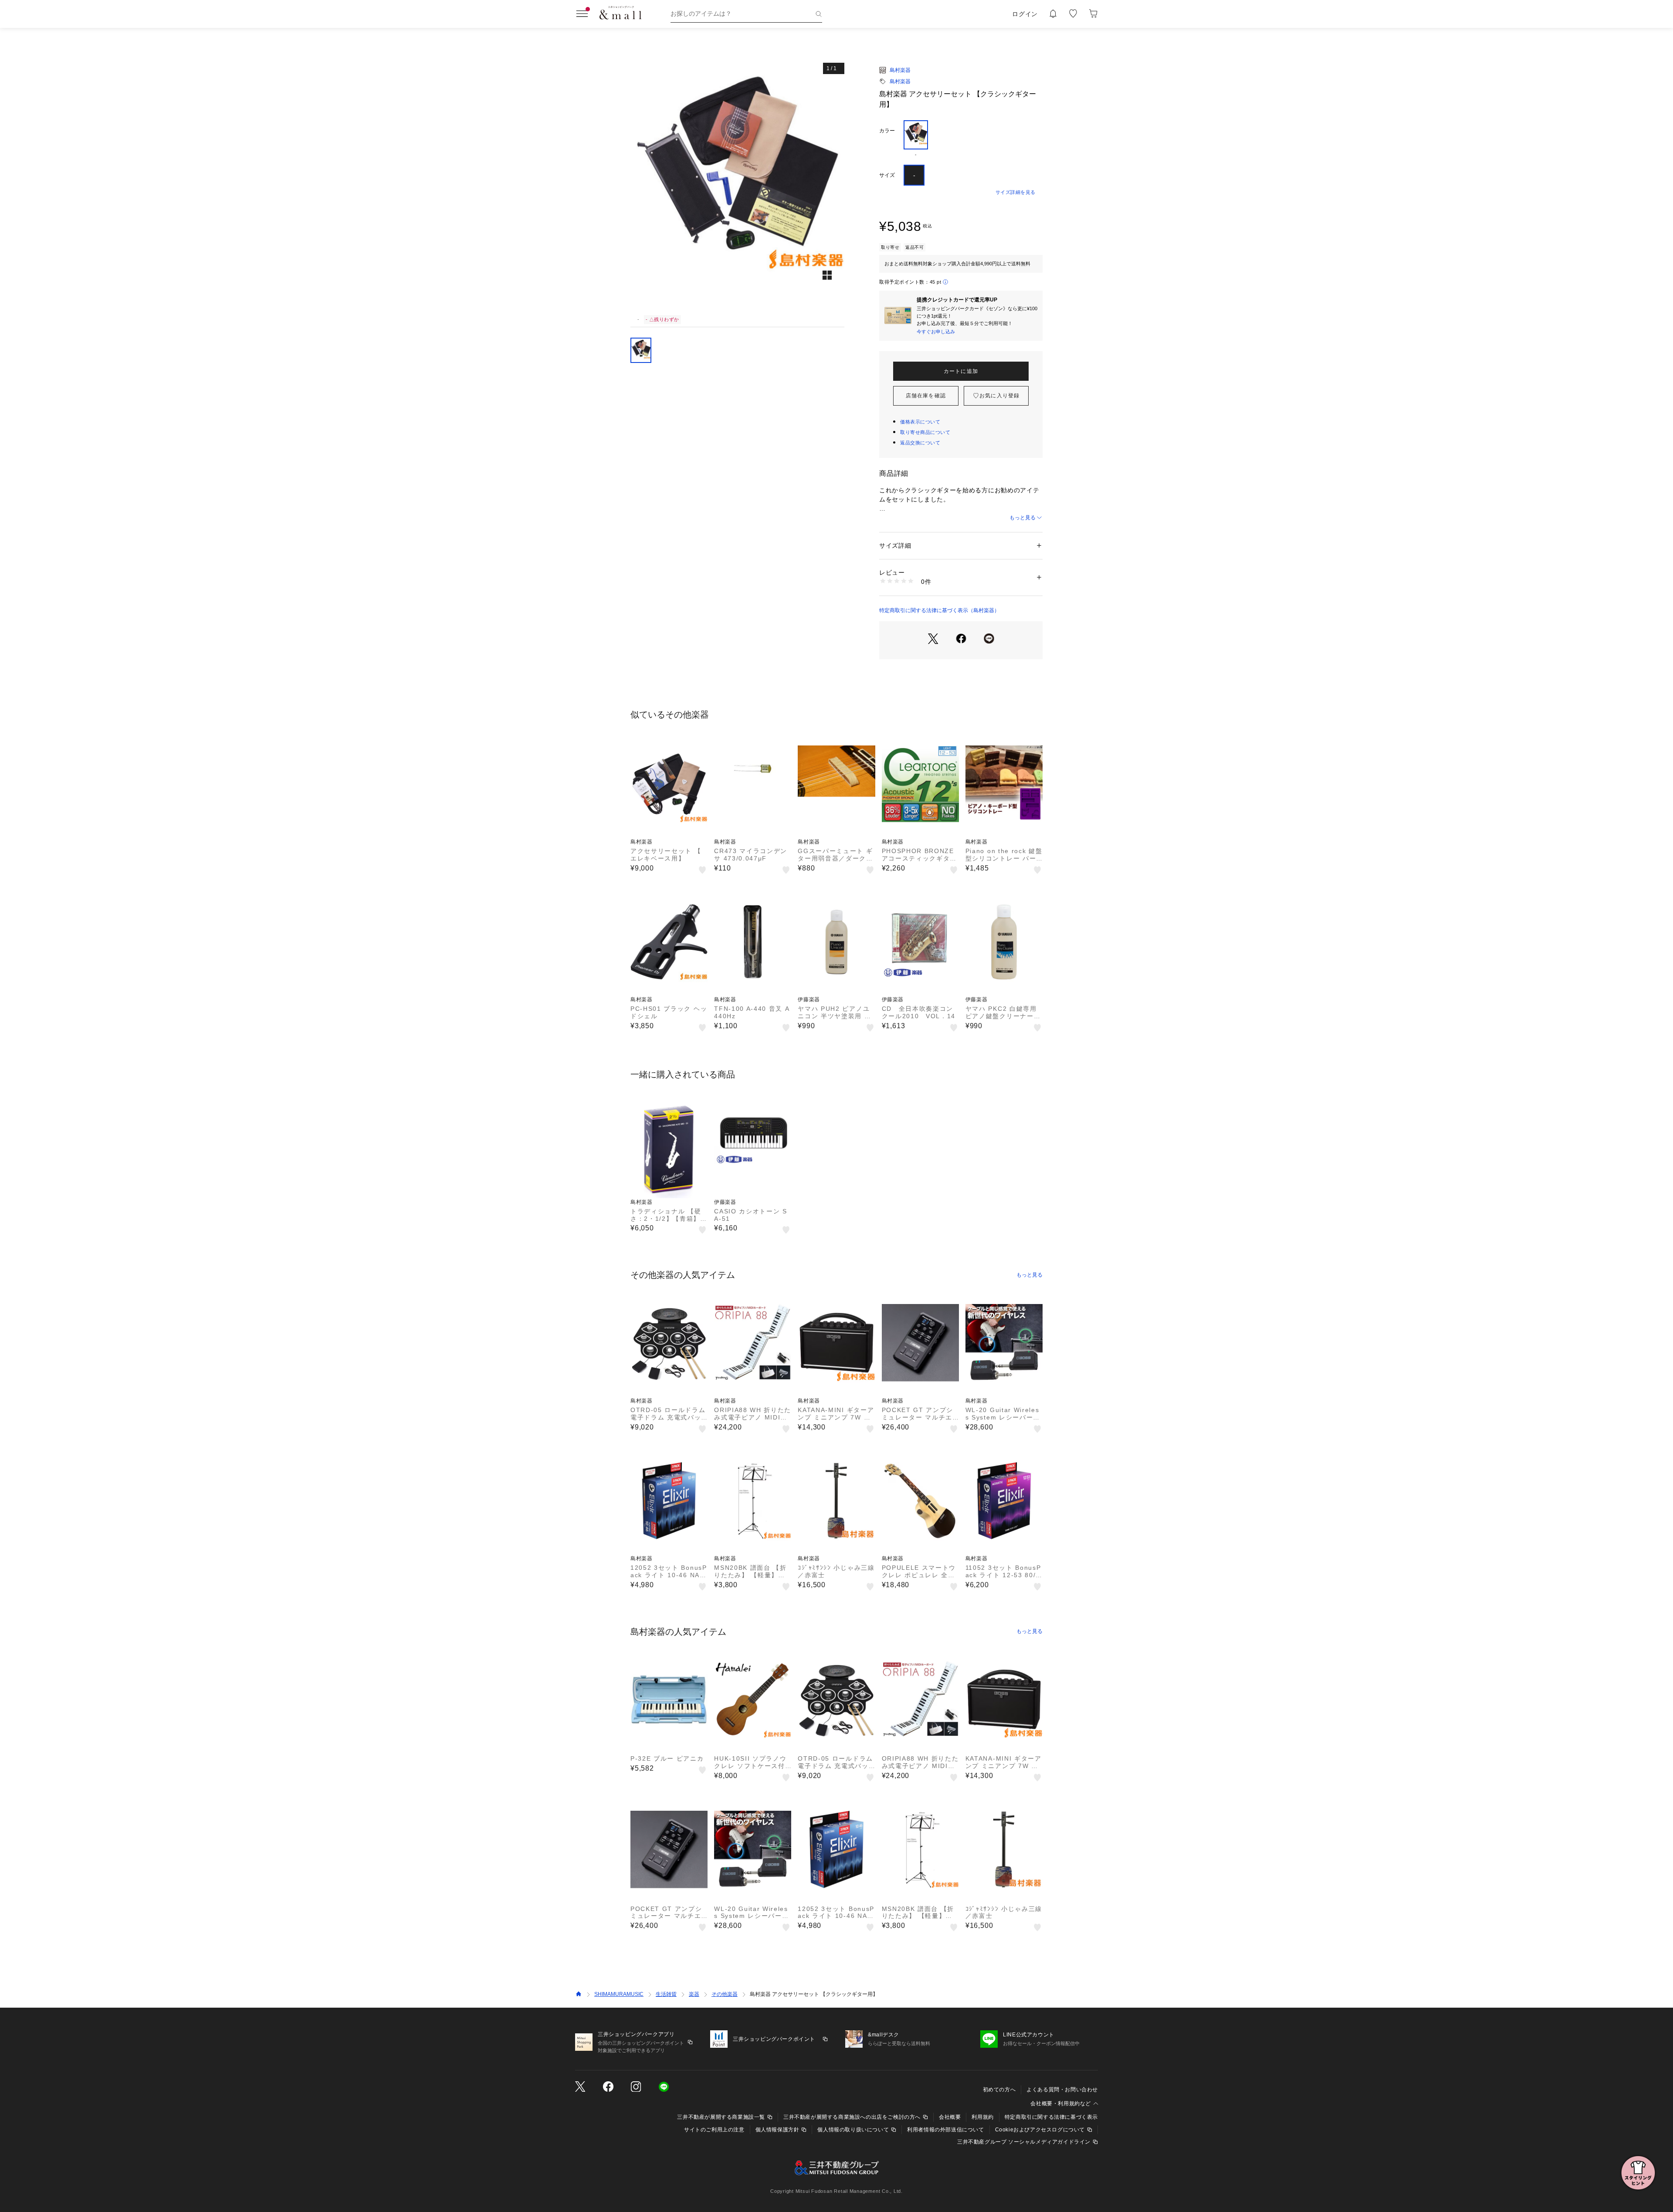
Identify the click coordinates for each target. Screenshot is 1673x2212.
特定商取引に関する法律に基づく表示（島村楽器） (939, 610)
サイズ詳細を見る (1016, 192)
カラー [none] (887, 131)
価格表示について (920, 422)
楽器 (694, 1994)
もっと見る (1023, 518)
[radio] (916, 139)
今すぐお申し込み (936, 332)
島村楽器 (900, 70)
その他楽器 (725, 1994)
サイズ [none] (887, 175)
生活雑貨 (666, 1994)
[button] (737, 184)
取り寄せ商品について (925, 432)
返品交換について (920, 443)
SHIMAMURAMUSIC (619, 1994)
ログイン (1025, 14)
